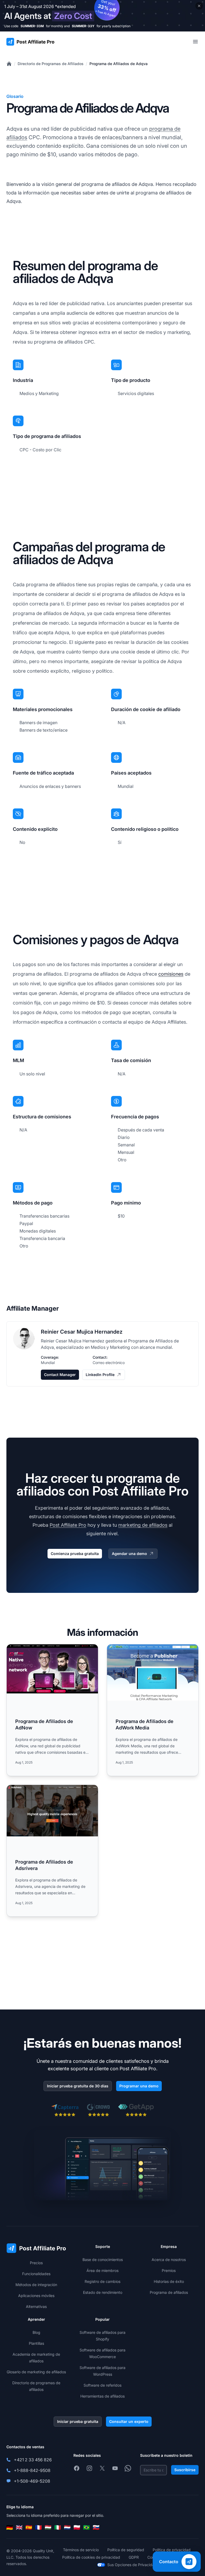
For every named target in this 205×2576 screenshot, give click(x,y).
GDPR (134, 2557)
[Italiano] (58, 2527)
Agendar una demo (129, 1554)
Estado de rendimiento (103, 2292)
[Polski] (77, 2527)
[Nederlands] (67, 2527)
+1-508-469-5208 (32, 2481)
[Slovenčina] (96, 2527)
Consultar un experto (129, 2421)
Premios (169, 2270)
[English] (19, 2527)
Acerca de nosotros (169, 2260)
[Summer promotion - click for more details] (102, 16)
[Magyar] (48, 2527)
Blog (36, 2332)
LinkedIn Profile (100, 1375)
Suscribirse (185, 2470)
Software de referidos (102, 2385)
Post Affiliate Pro (68, 1525)
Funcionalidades (36, 2274)
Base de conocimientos (103, 2260)
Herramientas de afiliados (102, 2396)
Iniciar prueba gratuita (78, 2421)
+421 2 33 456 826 (33, 2460)
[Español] (29, 2527)
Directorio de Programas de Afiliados (51, 64)
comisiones (171, 974)
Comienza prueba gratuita (75, 1554)
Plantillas (36, 2343)
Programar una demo (139, 2086)
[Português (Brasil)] (86, 2527)
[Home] (9, 64)
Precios (36, 2263)
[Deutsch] (10, 2527)
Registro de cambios (102, 2281)
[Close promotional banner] (199, 6)
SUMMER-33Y (83, 26)
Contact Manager (60, 1375)
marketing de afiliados (143, 1525)
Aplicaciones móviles (36, 2296)
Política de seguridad (126, 2550)
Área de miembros (102, 2270)
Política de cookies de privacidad (91, 2557)
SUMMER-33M (32, 26)
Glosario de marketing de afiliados (36, 2372)
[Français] (38, 2527)
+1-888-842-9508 (32, 2470)
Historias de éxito (169, 2281)
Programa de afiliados (169, 2292)
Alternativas (36, 2306)
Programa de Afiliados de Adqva (119, 64)
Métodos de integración (36, 2285)
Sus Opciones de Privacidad (132, 2565)
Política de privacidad (172, 2550)
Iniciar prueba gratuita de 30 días (78, 2086)
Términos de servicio (81, 2550)
